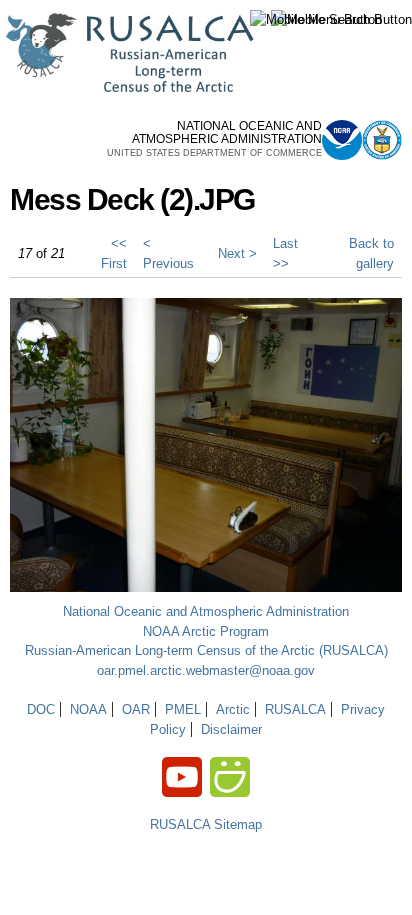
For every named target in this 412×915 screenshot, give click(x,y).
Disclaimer (231, 729)
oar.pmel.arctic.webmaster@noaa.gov (206, 670)
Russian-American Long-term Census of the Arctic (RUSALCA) (206, 650)
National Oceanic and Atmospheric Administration (206, 611)
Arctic (233, 709)
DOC (41, 709)
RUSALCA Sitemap (206, 824)
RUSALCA (295, 709)
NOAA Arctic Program (206, 631)
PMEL (183, 709)
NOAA (88, 709)
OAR (136, 709)
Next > (237, 253)
